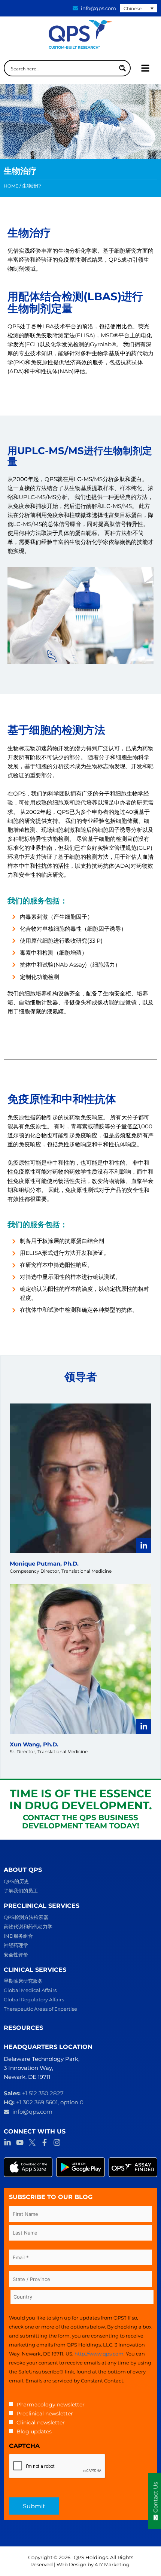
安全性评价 (16, 1955)
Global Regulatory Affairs (34, 1999)
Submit (34, 2506)
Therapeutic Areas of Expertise (40, 2009)
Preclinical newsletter (45, 2414)
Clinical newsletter (41, 2423)
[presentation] (57, 2466)
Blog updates (34, 2431)
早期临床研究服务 (23, 1981)
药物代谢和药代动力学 (28, 1926)
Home (11, 186)
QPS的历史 (16, 1881)
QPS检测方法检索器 (26, 1917)
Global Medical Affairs (30, 1990)
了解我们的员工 (21, 1891)
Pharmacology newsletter (51, 2405)
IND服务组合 (18, 1936)
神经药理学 (16, 1945)
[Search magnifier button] (122, 68)
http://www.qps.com (99, 2354)
